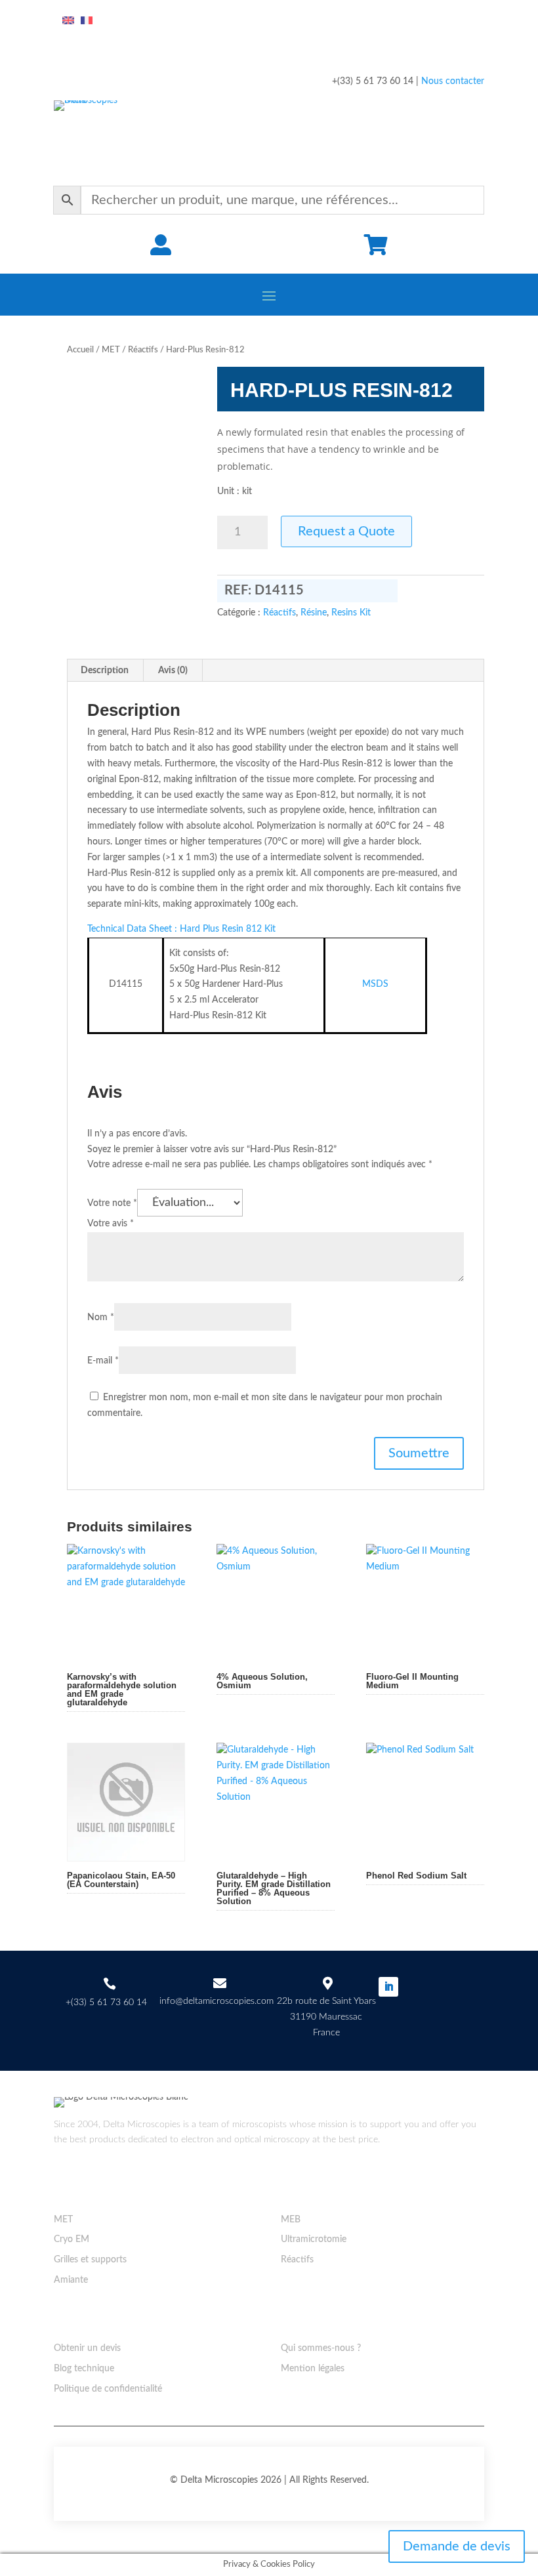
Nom (101, 1318)
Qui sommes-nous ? (321, 2348)
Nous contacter (453, 81)
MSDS (375, 984)
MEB (291, 2220)
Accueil (80, 350)
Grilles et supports (90, 2260)
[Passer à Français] (87, 21)
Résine (314, 613)
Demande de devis (457, 2546)
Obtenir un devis (87, 2348)
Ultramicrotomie (314, 2239)
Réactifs (143, 350)
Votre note (112, 1203)
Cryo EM (72, 2239)
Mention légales (313, 2369)
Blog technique (84, 2369)
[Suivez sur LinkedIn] (388, 1987)
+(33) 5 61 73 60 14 (106, 2003)
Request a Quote (346, 531)
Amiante (71, 2280)
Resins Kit (351, 613)
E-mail (103, 1361)
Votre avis (111, 1224)
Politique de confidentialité (108, 2389)
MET (111, 350)
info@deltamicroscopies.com (217, 2001)
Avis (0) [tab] (173, 671)
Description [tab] (105, 671)
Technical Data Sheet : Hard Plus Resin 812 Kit (181, 929)
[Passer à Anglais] (68, 21)
